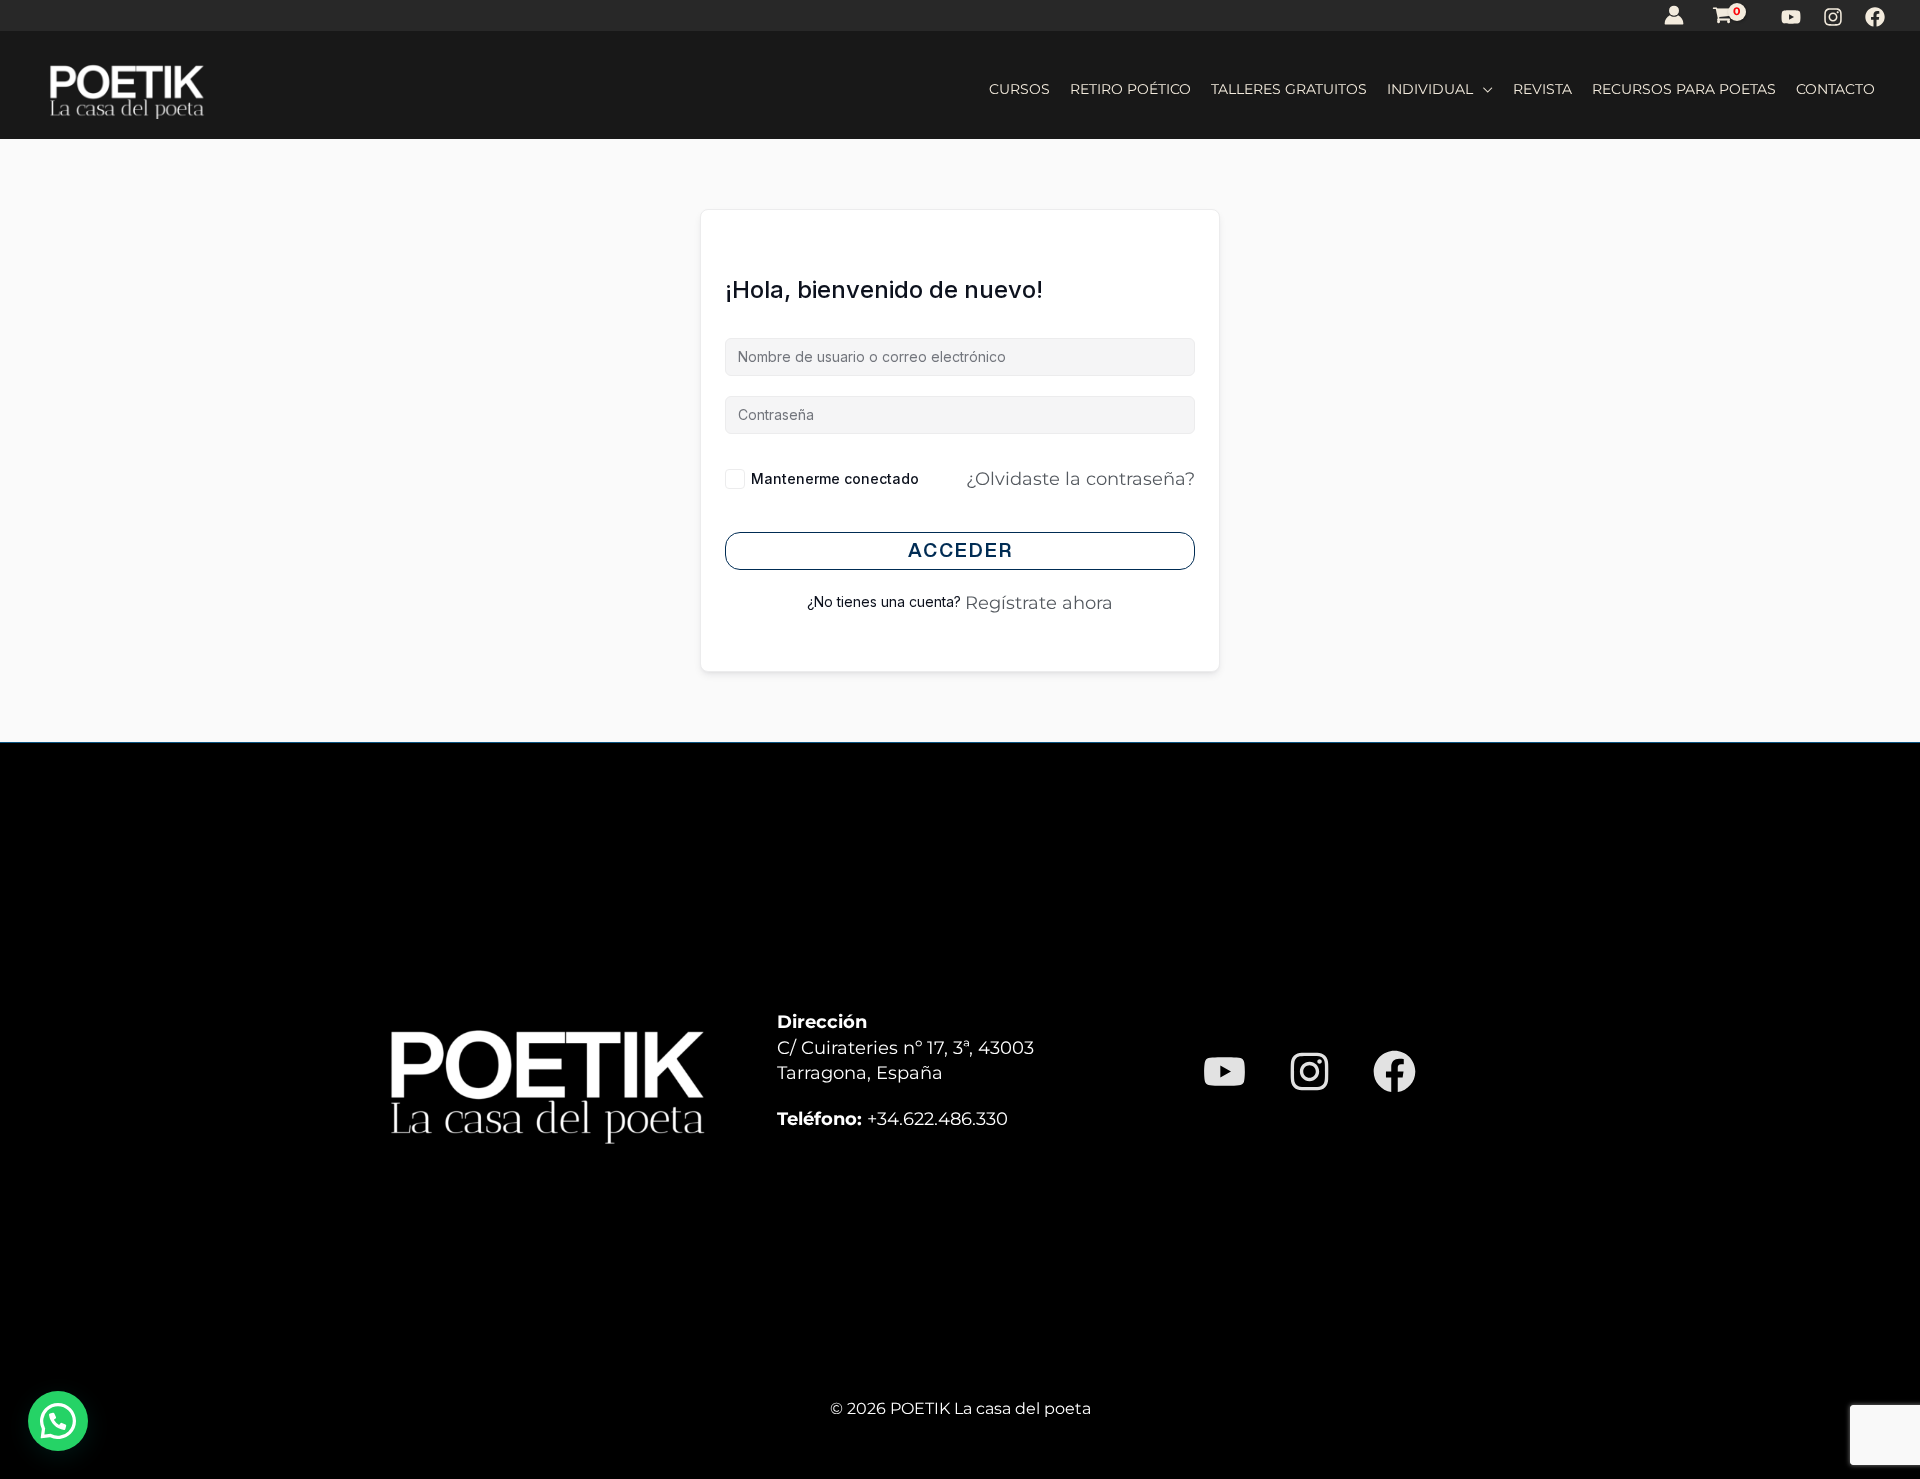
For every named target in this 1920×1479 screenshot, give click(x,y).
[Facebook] (1875, 17)
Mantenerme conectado (835, 478)
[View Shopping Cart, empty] (1722, 15)
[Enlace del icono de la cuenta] (1674, 15)
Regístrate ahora (1039, 602)
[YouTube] (1791, 17)
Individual (1430, 89)
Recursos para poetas (1684, 89)
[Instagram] (1833, 17)
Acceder (960, 550)
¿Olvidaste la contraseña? (1080, 478)
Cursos (1019, 89)
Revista (1542, 89)
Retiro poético (1130, 89)
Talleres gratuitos (1289, 89)
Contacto (1835, 89)
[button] (58, 1421)
